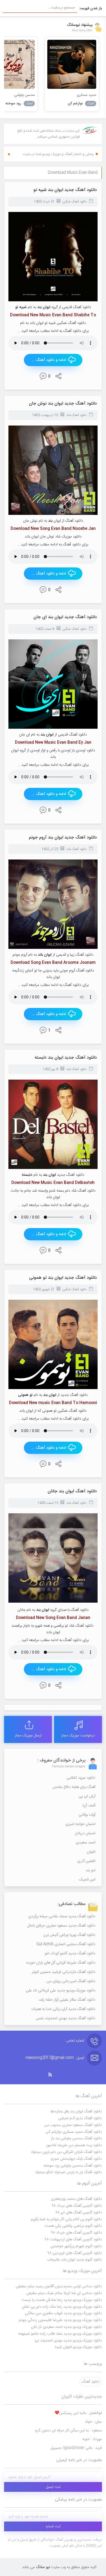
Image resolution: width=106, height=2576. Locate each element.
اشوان (91, 1852)
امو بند (91, 1870)
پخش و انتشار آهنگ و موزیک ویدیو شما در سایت (58, 154)
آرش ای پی (87, 1796)
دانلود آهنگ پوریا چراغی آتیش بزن (69, 1935)
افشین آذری (86, 1861)
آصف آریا (89, 1806)
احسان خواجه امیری (80, 1824)
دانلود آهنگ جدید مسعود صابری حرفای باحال (61, 1926)
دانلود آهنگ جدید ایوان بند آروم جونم (63, 838)
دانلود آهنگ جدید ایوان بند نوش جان (63, 404)
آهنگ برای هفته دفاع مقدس (74, 1787)
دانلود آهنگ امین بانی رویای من (71, 1981)
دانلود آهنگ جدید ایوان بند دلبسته (66, 1058)
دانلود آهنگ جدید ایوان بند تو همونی (63, 1278)
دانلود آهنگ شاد (76, 415)
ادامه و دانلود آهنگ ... (49, 360)
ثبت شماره (53, 2526)
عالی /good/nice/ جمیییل (76, 2448)
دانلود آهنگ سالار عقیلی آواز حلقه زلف (67, 2000)
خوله (93, 2422)
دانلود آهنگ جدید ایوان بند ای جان (65, 617)
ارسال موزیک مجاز (28, 1736)
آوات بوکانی (87, 1815)
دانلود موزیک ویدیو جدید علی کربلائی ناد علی (61, 1991)
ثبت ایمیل (53, 2487)
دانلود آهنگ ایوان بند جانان (72, 1491)
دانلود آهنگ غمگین (74, 202)
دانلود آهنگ (91, 2382)
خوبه (92, 2439)
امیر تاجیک (87, 1880)
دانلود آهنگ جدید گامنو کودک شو (70, 1954)
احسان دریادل (85, 1833)
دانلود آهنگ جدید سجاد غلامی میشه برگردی (62, 1916)
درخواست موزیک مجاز (78, 1736)
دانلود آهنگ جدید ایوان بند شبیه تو (65, 190)
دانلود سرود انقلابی (81, 1778)
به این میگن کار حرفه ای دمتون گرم (68, 2431)
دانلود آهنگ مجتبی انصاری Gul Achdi (66, 1944)
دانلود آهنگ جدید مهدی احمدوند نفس (66, 2018)
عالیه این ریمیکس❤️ (78, 2413)
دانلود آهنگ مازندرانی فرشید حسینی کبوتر (64, 1972)
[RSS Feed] (53, 2075)
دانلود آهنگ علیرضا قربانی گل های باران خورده (61, 1963)
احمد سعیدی (86, 1843)
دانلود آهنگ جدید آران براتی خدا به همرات (63, 2009)
